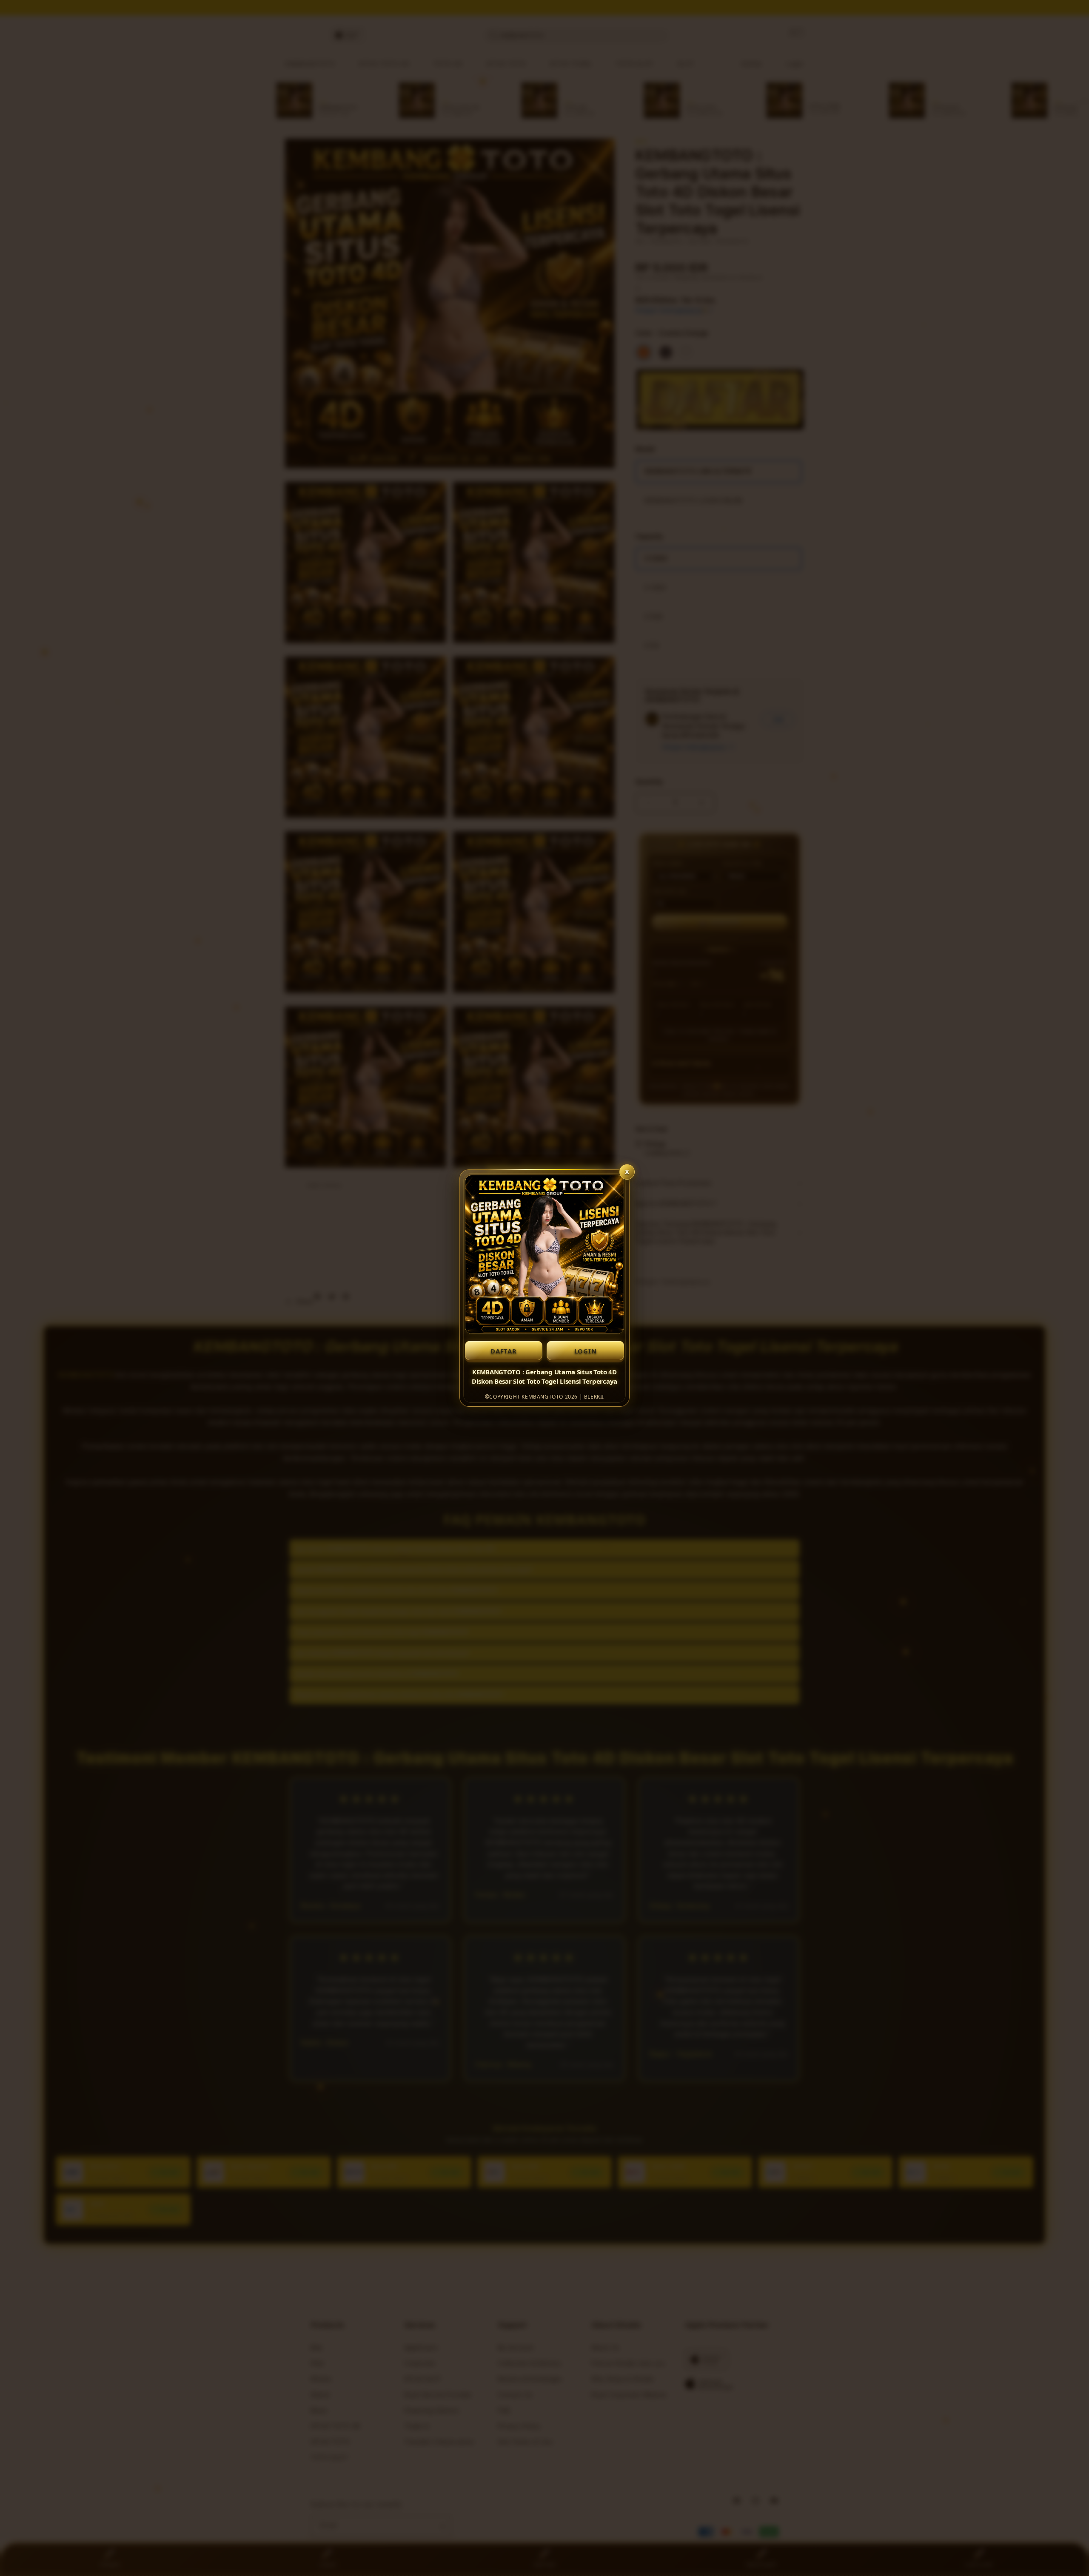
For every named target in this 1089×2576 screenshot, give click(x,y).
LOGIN (586, 1351)
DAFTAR (504, 1351)
